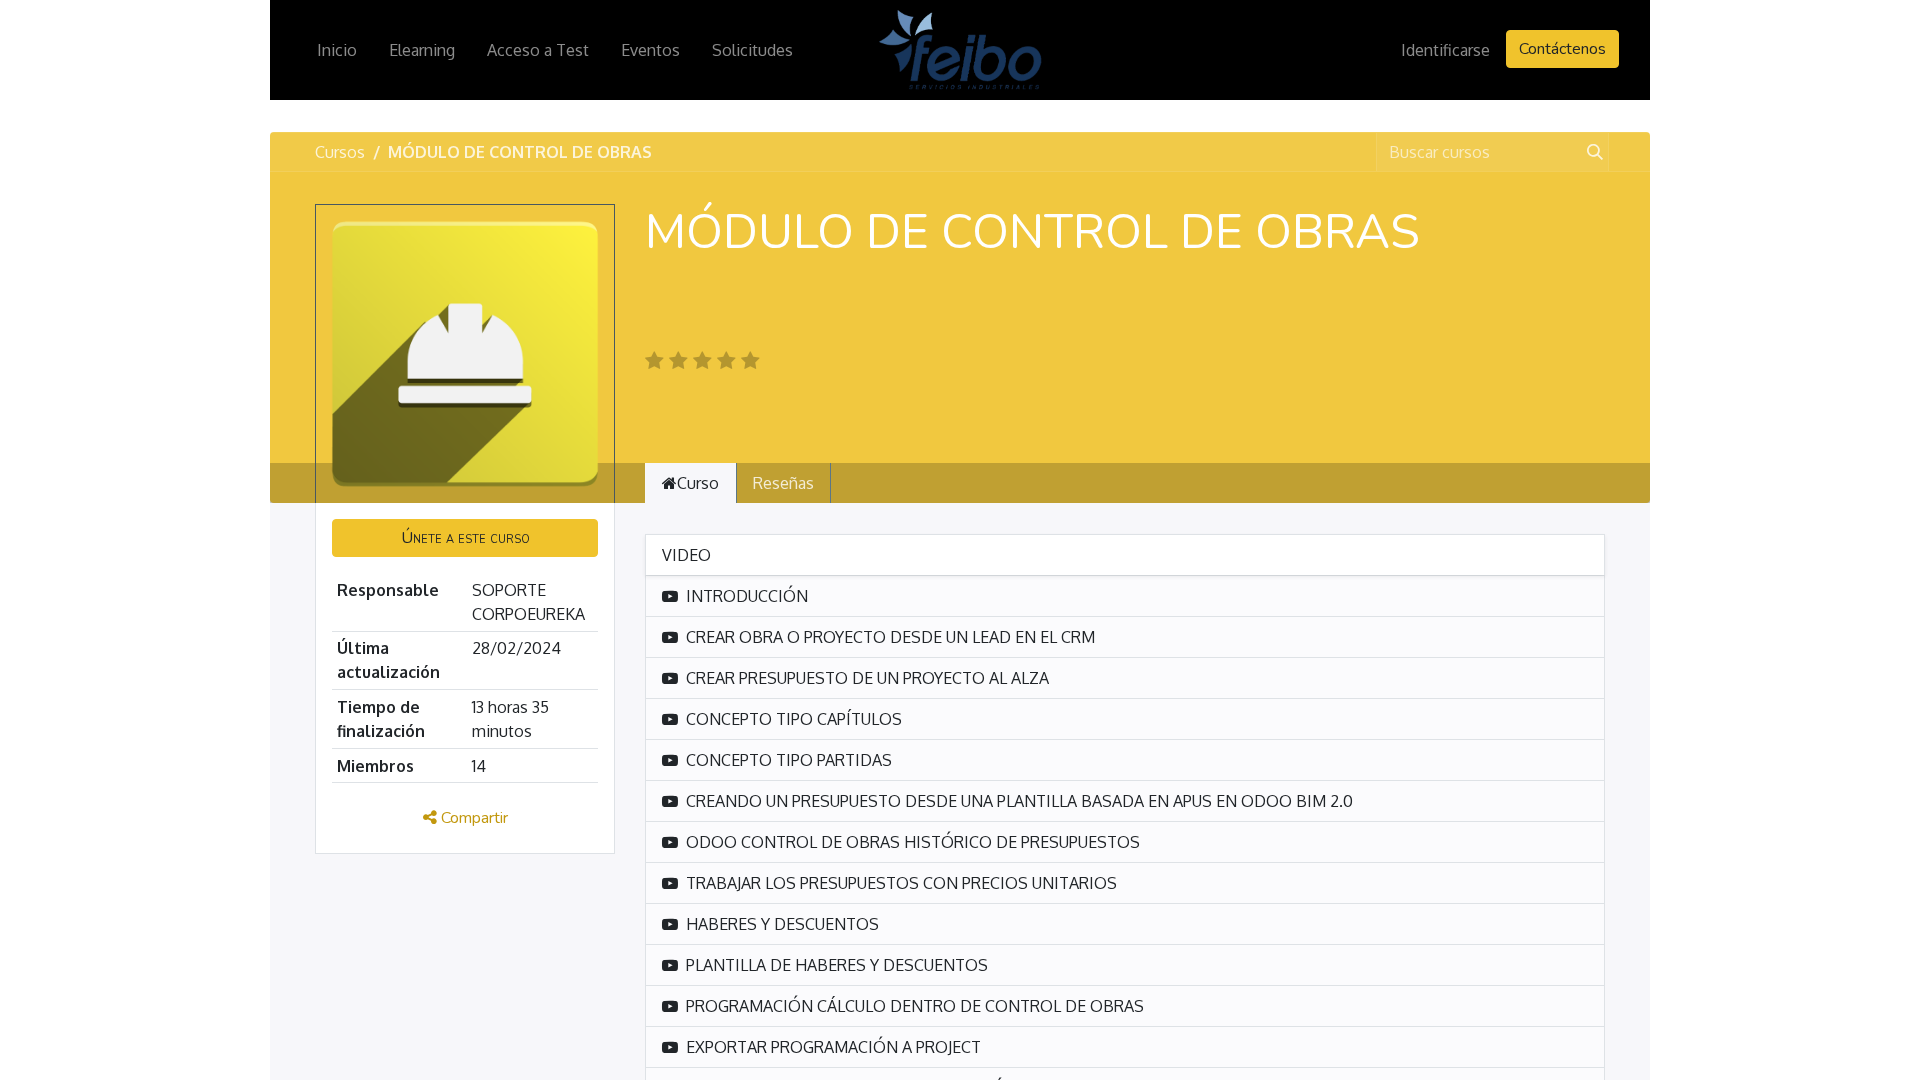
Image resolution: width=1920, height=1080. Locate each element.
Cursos (340, 152)
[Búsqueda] (1591, 152)
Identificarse (1445, 50)
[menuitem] (337, 50)
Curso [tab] (698, 483)
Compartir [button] (472, 818)
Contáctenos (1562, 49)
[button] (465, 538)
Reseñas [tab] (783, 483)
